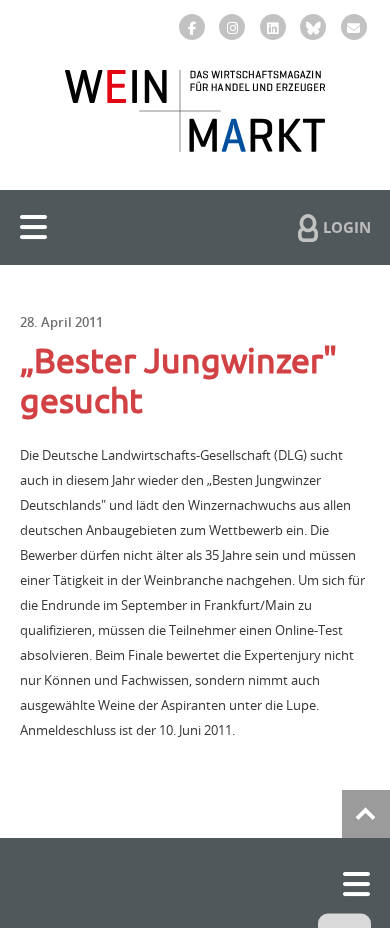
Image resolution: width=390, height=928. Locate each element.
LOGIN (347, 227)
